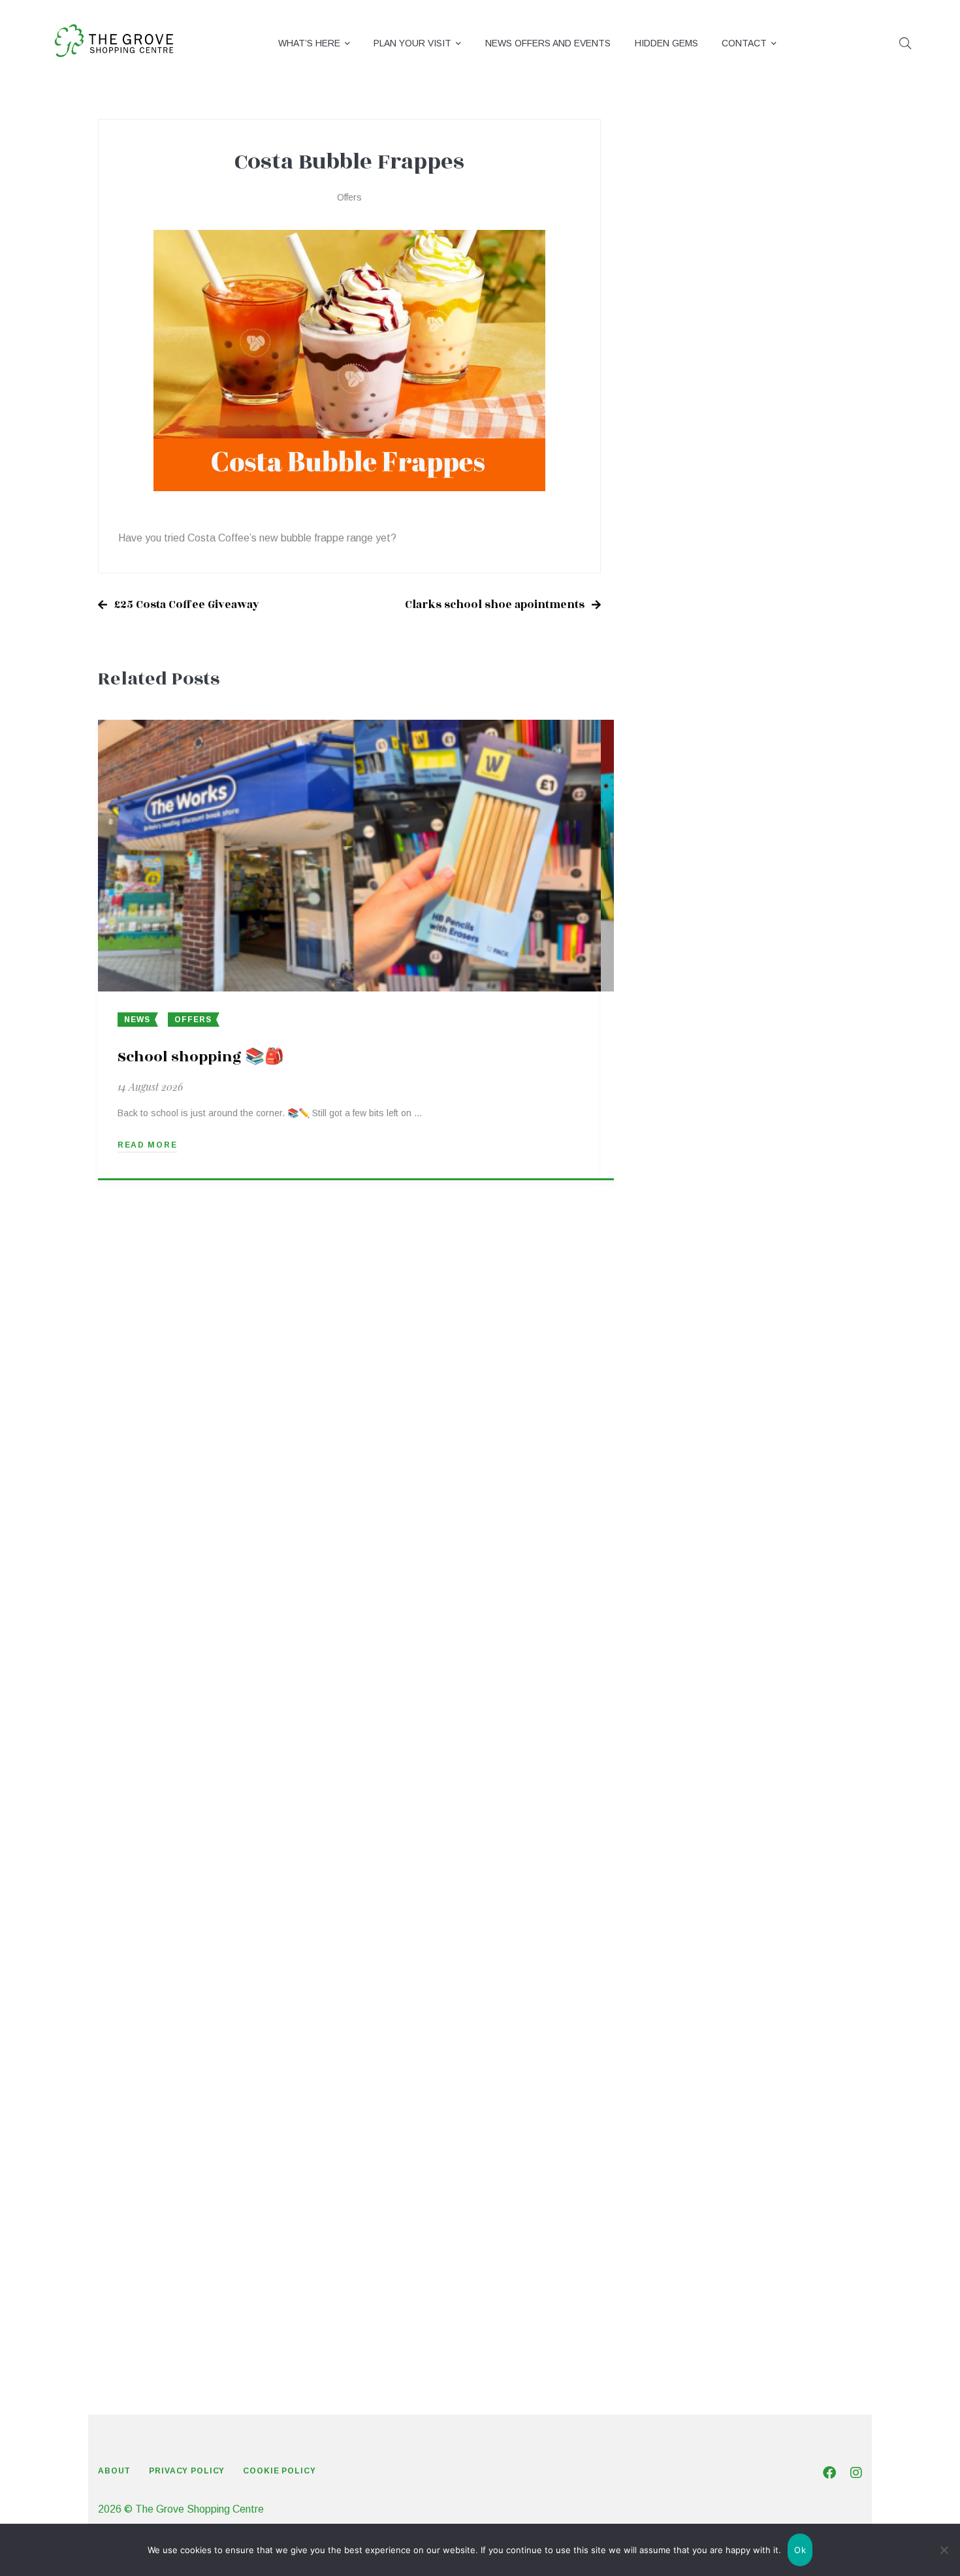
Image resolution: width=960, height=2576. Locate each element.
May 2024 (669, 1416)
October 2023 (678, 1617)
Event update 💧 (752, 269)
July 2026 (668, 668)
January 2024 (677, 1531)
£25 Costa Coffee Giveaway (187, 605)
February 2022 (680, 2192)
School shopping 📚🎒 (201, 1057)
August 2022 (675, 2019)
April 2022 (669, 2134)
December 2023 (683, 1559)
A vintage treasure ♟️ (767, 393)
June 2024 (670, 1387)
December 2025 (683, 870)
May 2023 (669, 1761)
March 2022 (673, 2163)
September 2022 (685, 1990)
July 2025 (668, 1013)
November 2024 (683, 1243)
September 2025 (685, 956)
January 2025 (677, 1186)
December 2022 (683, 1904)
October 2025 (678, 927)
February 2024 (680, 1502)
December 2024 (683, 1215)
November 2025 (683, 898)
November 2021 (683, 2278)
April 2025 (669, 1100)
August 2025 (675, 985)
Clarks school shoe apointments (495, 605)
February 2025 (680, 1157)
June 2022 (670, 2077)
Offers (349, 197)
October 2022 (678, 1962)
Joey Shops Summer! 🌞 (768, 463)
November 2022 (683, 1933)
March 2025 (673, 1128)
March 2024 (673, 1473)
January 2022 (677, 2220)
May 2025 (669, 1071)
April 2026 (669, 755)
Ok (800, 2550)
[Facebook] (829, 2473)
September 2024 (685, 1301)
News (137, 1020)
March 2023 (673, 1818)
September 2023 (685, 1646)
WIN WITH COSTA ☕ (763, 331)
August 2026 (675, 640)
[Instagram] (856, 2473)
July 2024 (668, 1358)
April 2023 (669, 1789)
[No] (944, 2550)
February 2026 (680, 812)
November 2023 (683, 1588)
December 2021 (683, 2249)
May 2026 (669, 726)
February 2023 (680, 1847)
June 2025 (670, 1042)
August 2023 (675, 1674)
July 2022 (668, 2048)
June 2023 (670, 1732)
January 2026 (677, 841)
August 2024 (675, 1329)
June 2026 (670, 697)
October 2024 (678, 1272)
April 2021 (669, 2307)
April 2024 (669, 1444)
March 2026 (673, 783)
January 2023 (677, 1876)
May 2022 (669, 2105)
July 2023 (668, 1703)
